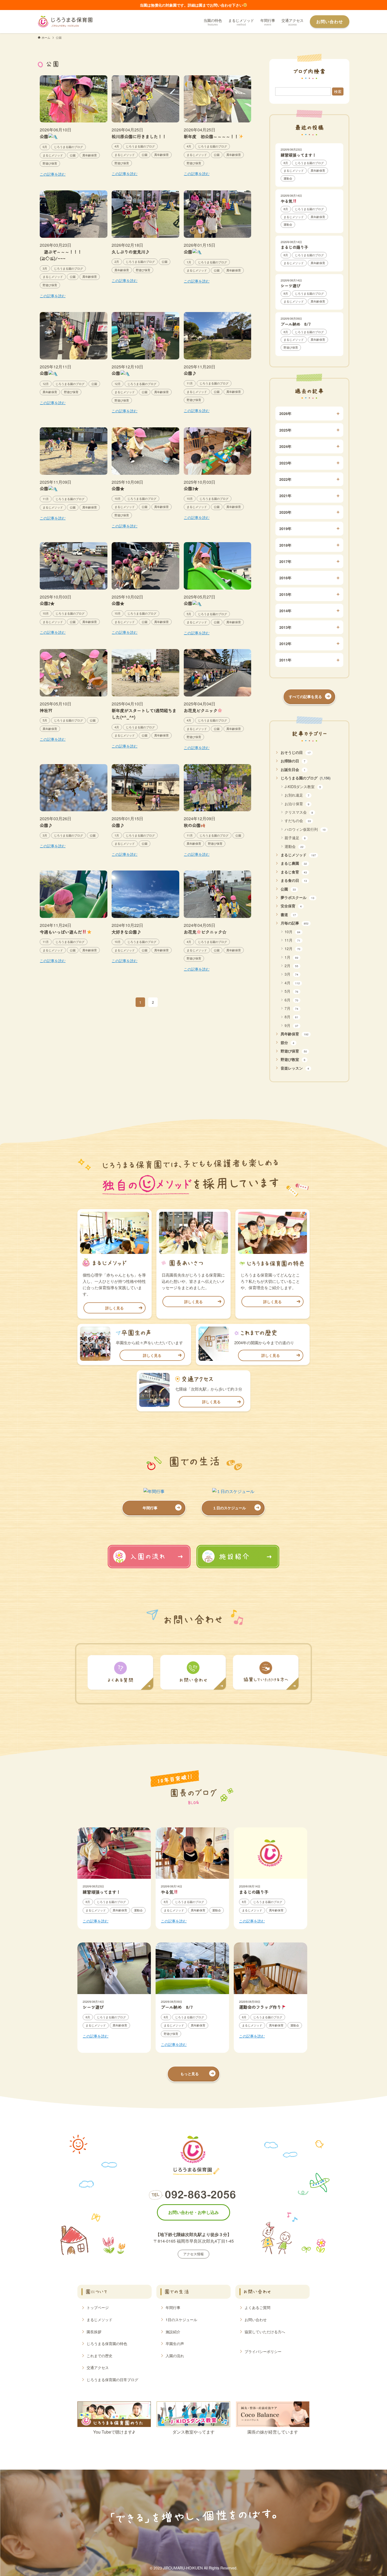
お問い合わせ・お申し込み (193, 2212)
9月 (291, 1025)
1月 (291, 957)
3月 (291, 974)
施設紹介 (173, 2332)
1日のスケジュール (181, 2320)
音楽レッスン (295, 1068)
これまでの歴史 (100, 2356)
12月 (292, 948)
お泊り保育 (297, 804)
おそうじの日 (296, 752)
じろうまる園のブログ (306, 778)
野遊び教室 (293, 1059)
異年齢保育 (295, 1034)
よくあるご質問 (257, 2307)
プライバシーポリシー (263, 2351)
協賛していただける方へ (265, 2332)
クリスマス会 (299, 812)
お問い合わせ (256, 2320)
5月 (291, 991)
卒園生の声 (175, 2343)
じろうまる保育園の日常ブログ (112, 2380)
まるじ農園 (294, 863)
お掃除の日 (293, 761)
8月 (291, 1017)
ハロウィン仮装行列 (305, 829)
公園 (288, 889)
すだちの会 (298, 820)
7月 (291, 1008)
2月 (291, 966)
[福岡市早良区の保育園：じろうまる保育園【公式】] (65, 22)
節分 (287, 1042)
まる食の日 (294, 880)
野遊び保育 (294, 1051)
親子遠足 (295, 838)
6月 (291, 1000)
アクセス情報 (193, 2254)
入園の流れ (175, 2356)
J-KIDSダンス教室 (303, 787)
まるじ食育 (294, 872)
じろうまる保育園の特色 (107, 2343)
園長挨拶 (94, 2332)
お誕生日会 (293, 769)
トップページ (98, 2307)
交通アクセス (98, 2367)
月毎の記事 (295, 923)
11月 (292, 940)
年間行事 (173, 2307)
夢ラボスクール (297, 897)
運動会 (294, 846)
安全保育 (291, 906)
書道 (288, 914)
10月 (292, 932)
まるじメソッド (298, 855)
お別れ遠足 (297, 795)
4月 (292, 983)
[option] (114, 1878)
